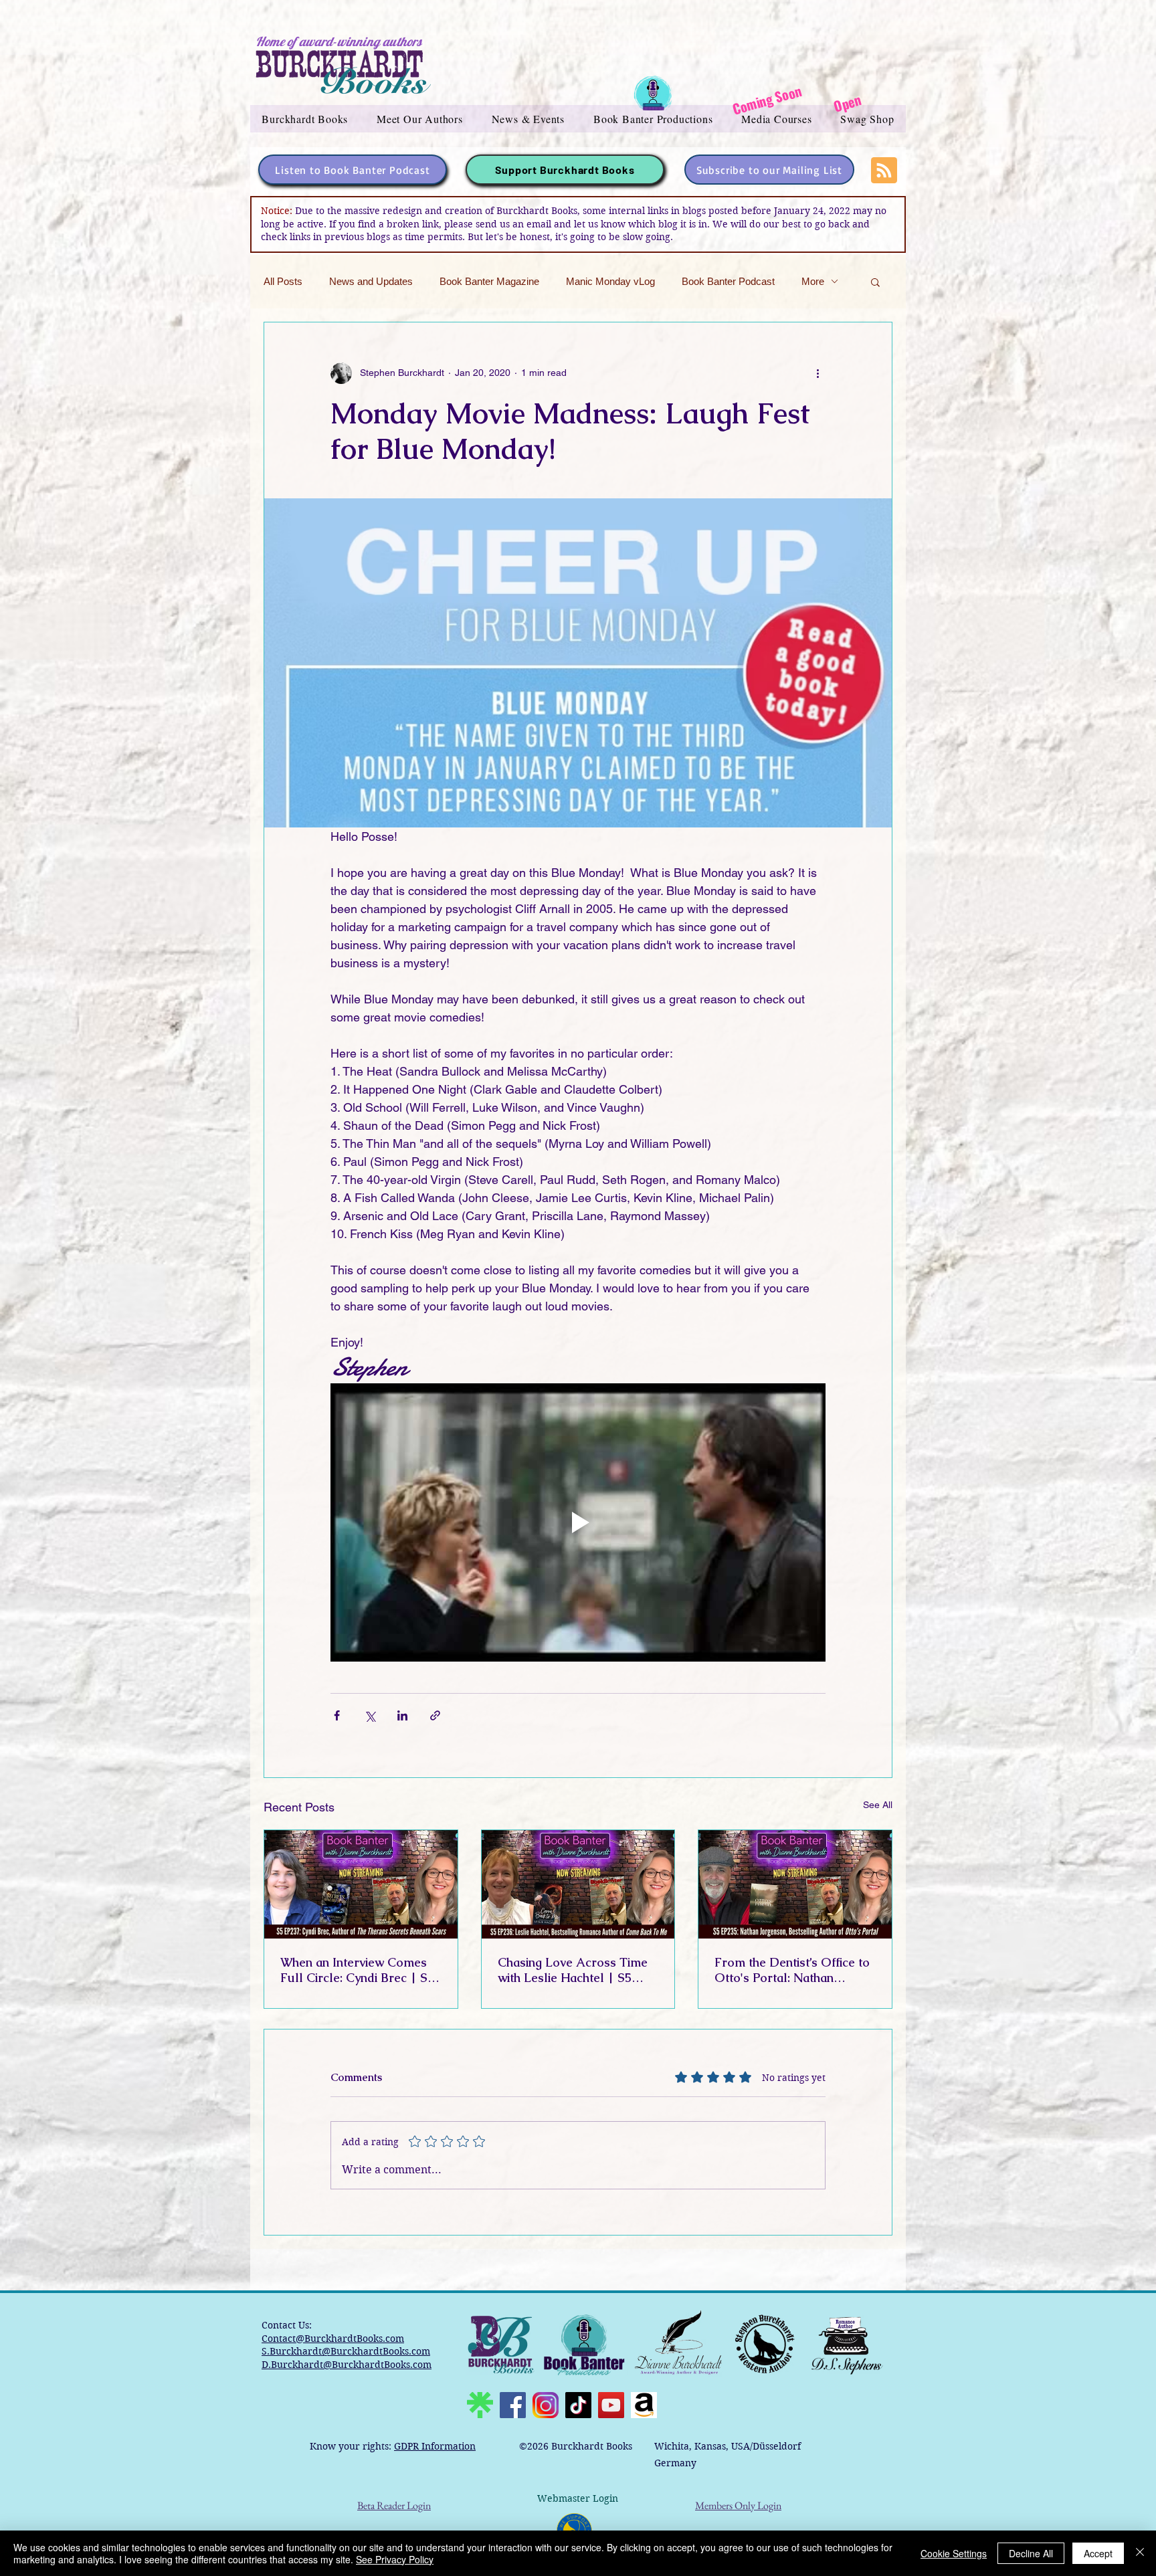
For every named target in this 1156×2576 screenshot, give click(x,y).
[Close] (1140, 2553)
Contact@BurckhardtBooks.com (333, 2339)
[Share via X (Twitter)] (370, 1715)
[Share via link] (435, 1715)
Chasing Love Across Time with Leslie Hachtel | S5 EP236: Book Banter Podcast (578, 1970)
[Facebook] (513, 2405)
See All (878, 1805)
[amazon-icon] (644, 2405)
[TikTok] (578, 2405)
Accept (1098, 2553)
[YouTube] (611, 2405)
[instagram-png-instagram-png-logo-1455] (546, 2405)
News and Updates (371, 281)
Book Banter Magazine (489, 281)
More (813, 281)
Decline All (1031, 2553)
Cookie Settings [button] (954, 2553)
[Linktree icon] (480, 2405)
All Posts (283, 281)
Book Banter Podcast (728, 281)
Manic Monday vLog (610, 281)
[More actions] (817, 373)
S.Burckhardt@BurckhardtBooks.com (346, 2351)
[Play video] (578, 1522)
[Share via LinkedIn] (402, 1715)
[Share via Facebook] (337, 1715)
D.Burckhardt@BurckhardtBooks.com (347, 2365)
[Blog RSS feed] (884, 171)
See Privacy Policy (395, 2559)
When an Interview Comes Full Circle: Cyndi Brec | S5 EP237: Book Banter (357, 1970)
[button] (305, 119)
